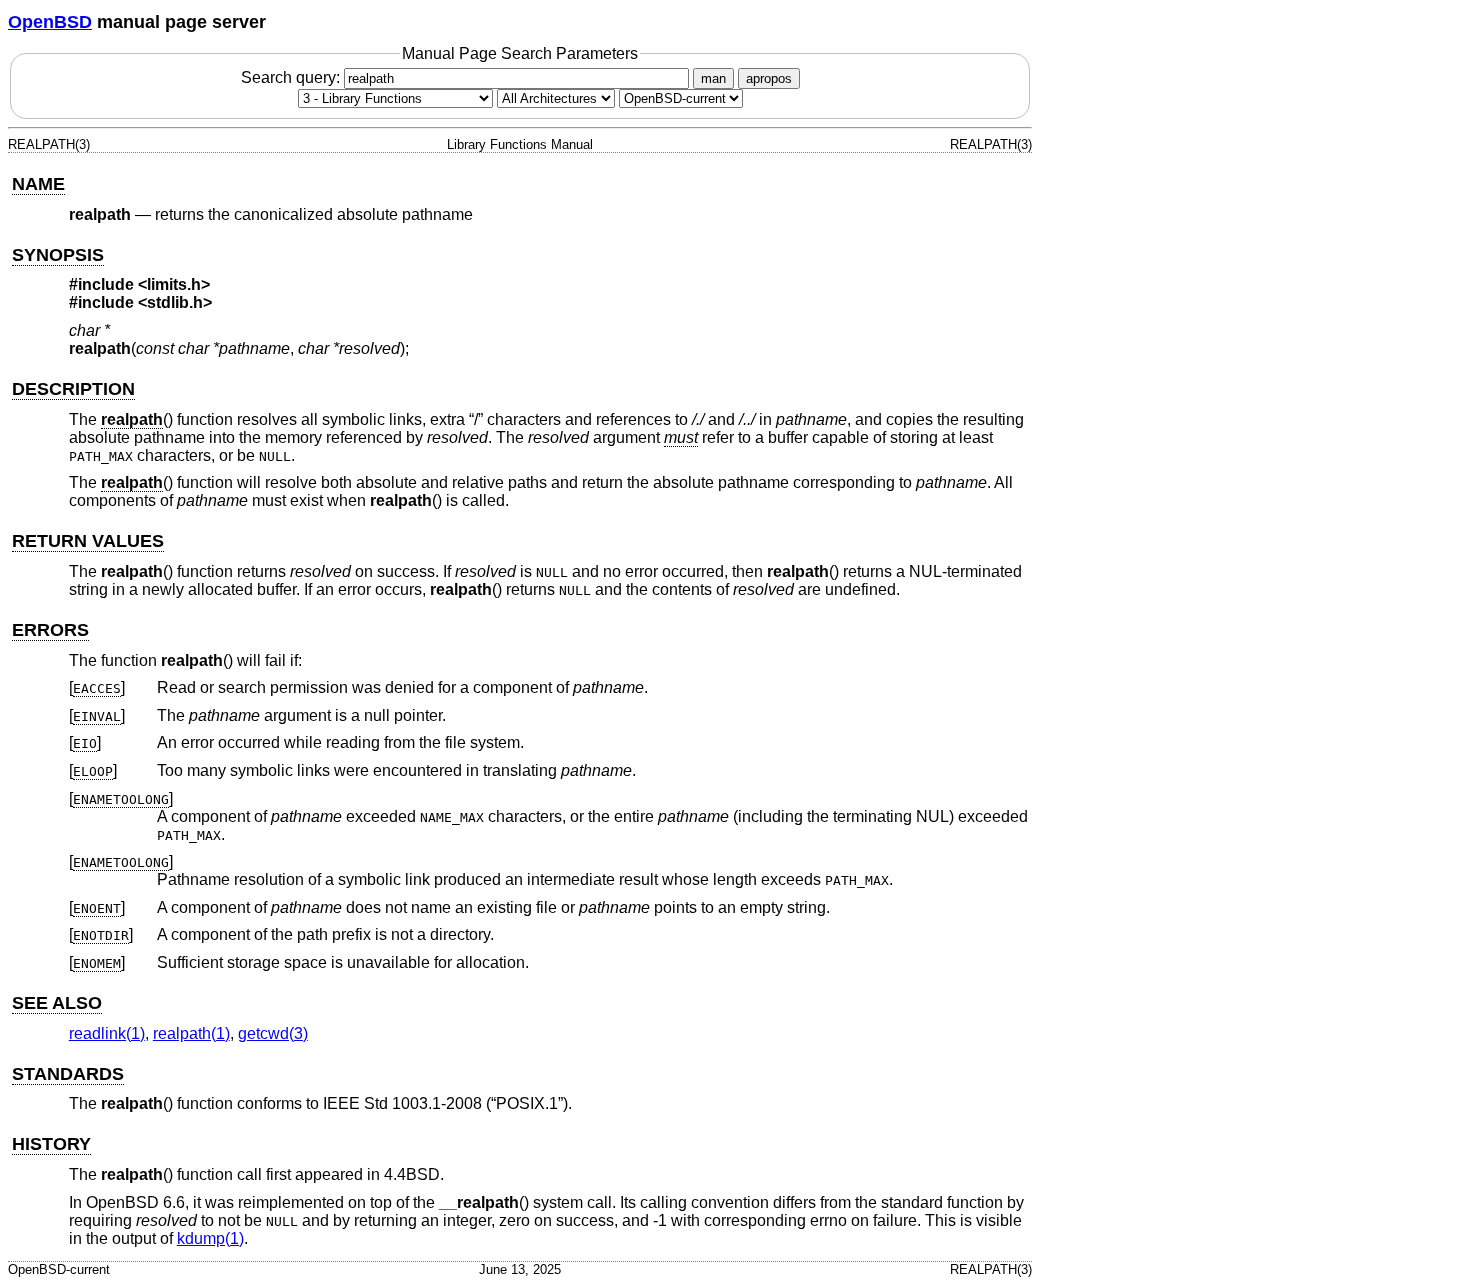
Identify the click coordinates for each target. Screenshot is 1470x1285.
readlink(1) (107, 1033)
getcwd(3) (273, 1033)
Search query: (292, 77)
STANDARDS (68, 1074)
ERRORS (50, 630)
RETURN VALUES (88, 541)
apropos (769, 78)
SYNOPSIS (58, 255)
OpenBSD (50, 22)
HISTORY (51, 1144)
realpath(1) (191, 1033)
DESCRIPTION (73, 389)
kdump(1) (210, 1238)
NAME (38, 184)
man (713, 78)
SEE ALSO (57, 1003)
